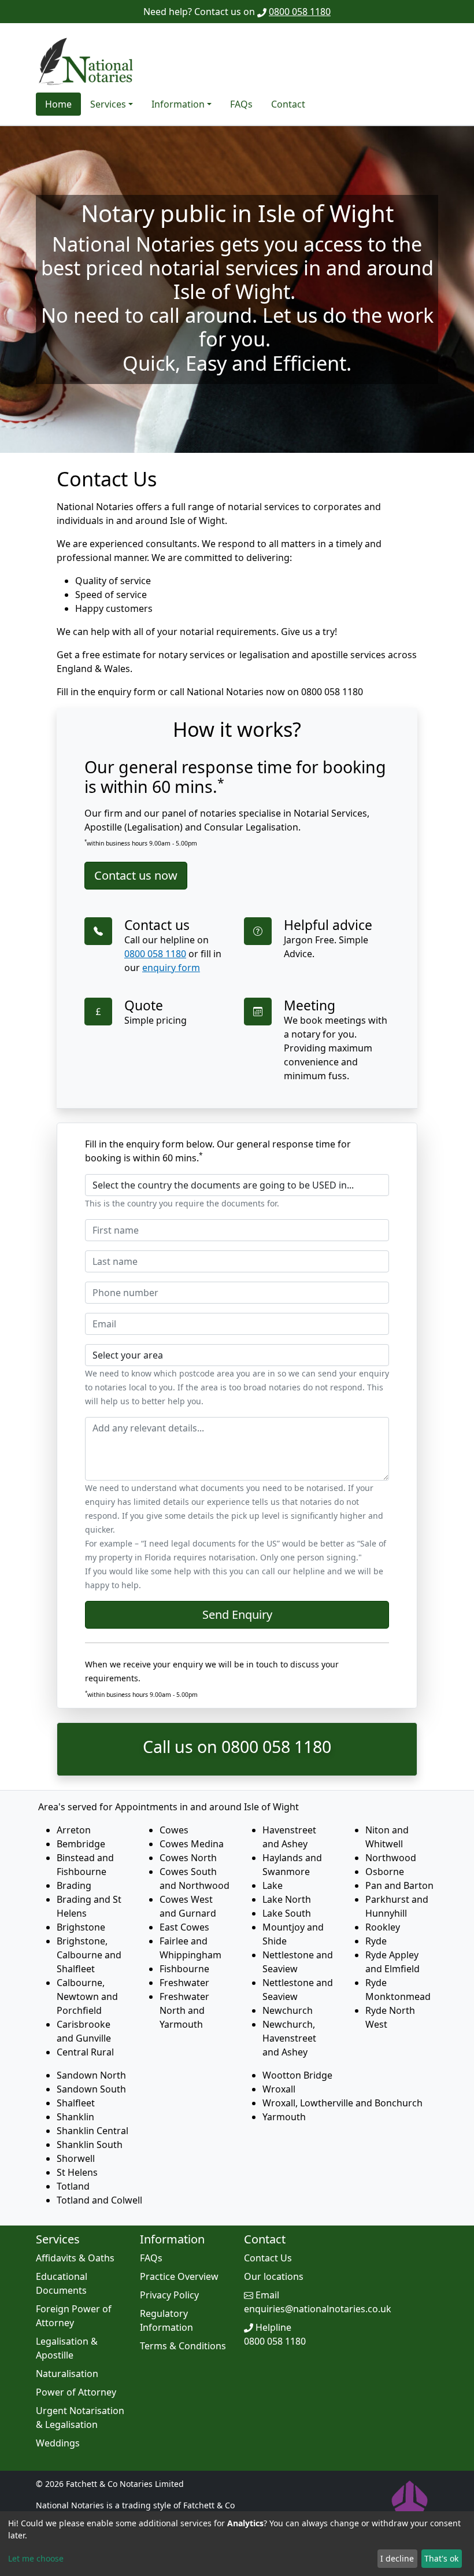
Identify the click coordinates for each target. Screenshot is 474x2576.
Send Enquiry (237, 1614)
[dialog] (237, 2544)
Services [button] (108, 104)
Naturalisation (67, 2374)
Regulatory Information (166, 2320)
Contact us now (136, 875)
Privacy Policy (169, 2295)
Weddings (58, 2443)
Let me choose (36, 2558)
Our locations (274, 2276)
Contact (288, 104)
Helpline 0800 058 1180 (275, 2334)
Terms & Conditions (183, 2346)
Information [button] (178, 104)
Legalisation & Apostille (67, 2348)
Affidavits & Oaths (75, 2258)
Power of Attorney (76, 2392)
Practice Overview (179, 2276)
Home (58, 104)
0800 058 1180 (300, 12)
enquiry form (171, 968)
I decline (397, 2558)
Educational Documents (62, 2283)
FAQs (241, 104)
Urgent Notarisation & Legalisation (80, 2418)
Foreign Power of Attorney (74, 2316)
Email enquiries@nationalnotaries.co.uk (318, 2302)
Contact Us (268, 2258)
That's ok (441, 2558)
